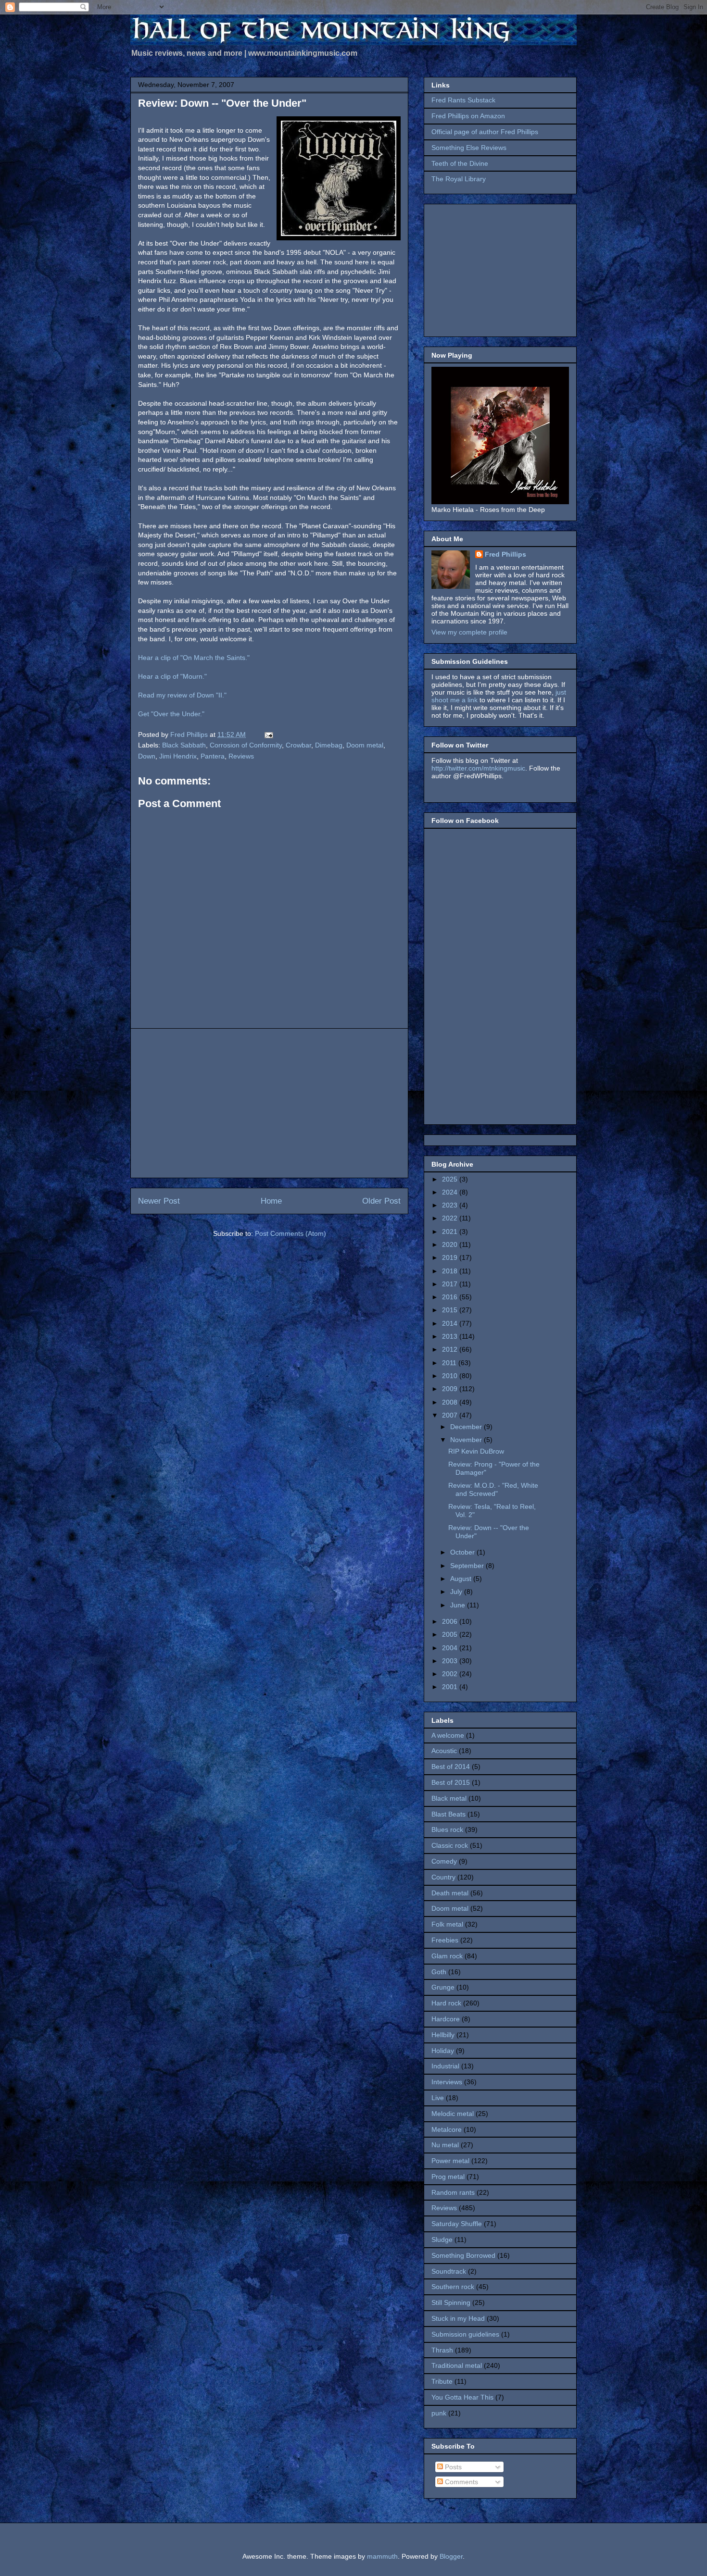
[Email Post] (268, 734)
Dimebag (329, 745)
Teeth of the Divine (460, 163)
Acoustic (444, 1751)
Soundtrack (449, 2271)
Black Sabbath (184, 745)
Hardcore (446, 2019)
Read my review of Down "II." (182, 695)
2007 (451, 1415)
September (468, 1566)
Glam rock (447, 1956)
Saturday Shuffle (457, 2224)
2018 (451, 1271)
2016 (451, 1297)
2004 (451, 1648)
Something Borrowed (463, 2255)
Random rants (453, 2192)
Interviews (447, 2082)
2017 (451, 1284)
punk (439, 2413)
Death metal (450, 1893)
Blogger (451, 2556)
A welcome (448, 1735)
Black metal (449, 1798)
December (467, 1427)
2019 (451, 1257)
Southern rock (453, 2287)
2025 (451, 1179)
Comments (461, 2482)
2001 (451, 1687)
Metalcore (447, 2129)
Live (438, 2098)
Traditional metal (457, 2365)
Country (443, 1877)
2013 (451, 1336)
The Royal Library (459, 179)
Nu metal (445, 2145)
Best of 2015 (451, 1782)
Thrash (442, 2350)
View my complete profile (469, 632)
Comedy (444, 1861)
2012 (451, 1349)
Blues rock (447, 1829)
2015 (451, 1310)
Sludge (442, 2240)
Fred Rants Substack (463, 100)
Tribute (442, 2381)
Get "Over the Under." (171, 714)
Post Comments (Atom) (290, 1233)
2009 (451, 1389)
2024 (451, 1192)
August (462, 1579)
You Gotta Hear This (462, 2397)
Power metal (450, 2161)
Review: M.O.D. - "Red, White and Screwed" (493, 1489)
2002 (451, 1674)
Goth (439, 1972)
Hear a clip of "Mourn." (172, 676)
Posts (452, 2467)
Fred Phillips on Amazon (468, 116)
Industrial (445, 2066)
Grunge (443, 1987)
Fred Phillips (505, 554)
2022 (451, 1218)
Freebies (445, 1940)
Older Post (381, 1201)
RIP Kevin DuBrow (476, 1451)
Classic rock (450, 1845)
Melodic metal (453, 2114)
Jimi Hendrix (178, 756)
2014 (451, 1323)
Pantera (213, 756)
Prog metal (448, 2177)
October (463, 1552)
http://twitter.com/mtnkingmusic (478, 768)
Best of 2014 (451, 1767)
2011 (450, 1363)
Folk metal (447, 1924)
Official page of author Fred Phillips (485, 132)
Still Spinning (451, 2302)
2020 (451, 1244)
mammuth (382, 2556)
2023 (451, 1205)
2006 (451, 1621)
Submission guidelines (465, 2334)
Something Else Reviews (469, 148)
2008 (451, 1402)
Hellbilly (443, 2035)
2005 (451, 1634)
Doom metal (365, 745)
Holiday (443, 2051)
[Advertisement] (269, 1103)
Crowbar (298, 745)
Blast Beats (448, 1814)
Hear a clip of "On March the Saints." (194, 658)
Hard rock (446, 2003)
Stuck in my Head (458, 2318)
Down (147, 756)
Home (271, 1201)
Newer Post (159, 1201)
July (457, 1592)
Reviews (241, 756)
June (459, 1605)
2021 (451, 1232)
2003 (451, 1661)
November (467, 1440)
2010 (451, 1376)
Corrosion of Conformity (246, 745)
